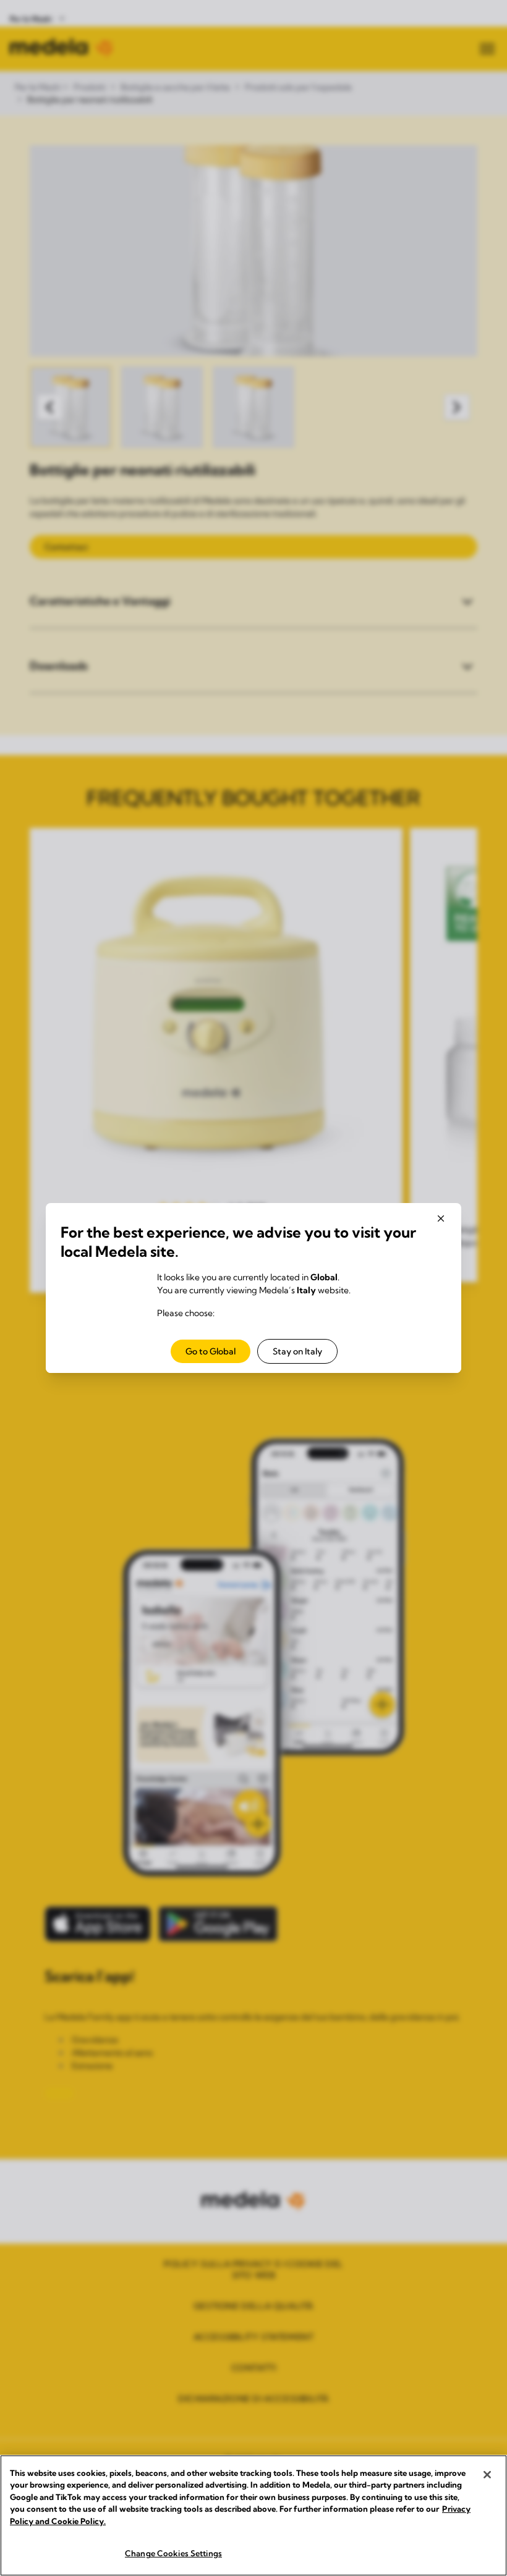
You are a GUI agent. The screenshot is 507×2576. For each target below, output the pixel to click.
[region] (253, 2515)
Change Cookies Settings (173, 2553)
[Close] (487, 2475)
